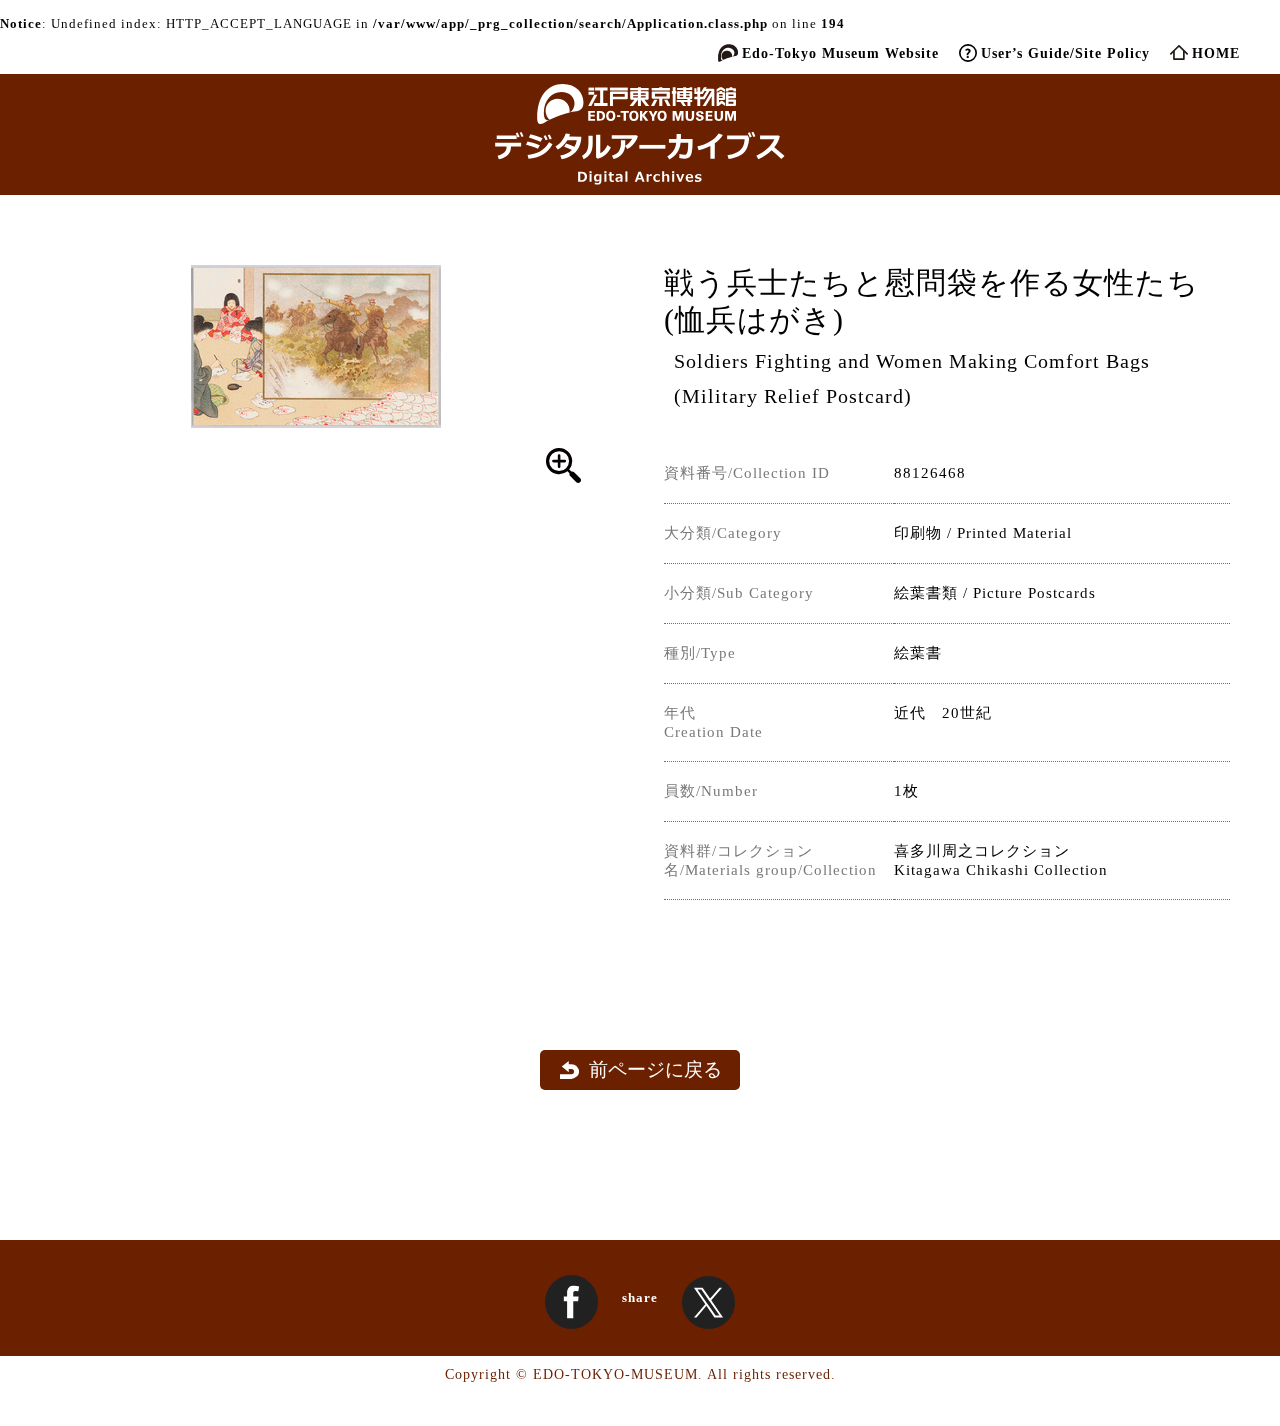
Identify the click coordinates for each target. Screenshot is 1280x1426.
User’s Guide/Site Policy (1065, 53)
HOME (1216, 53)
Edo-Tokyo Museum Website (840, 53)
